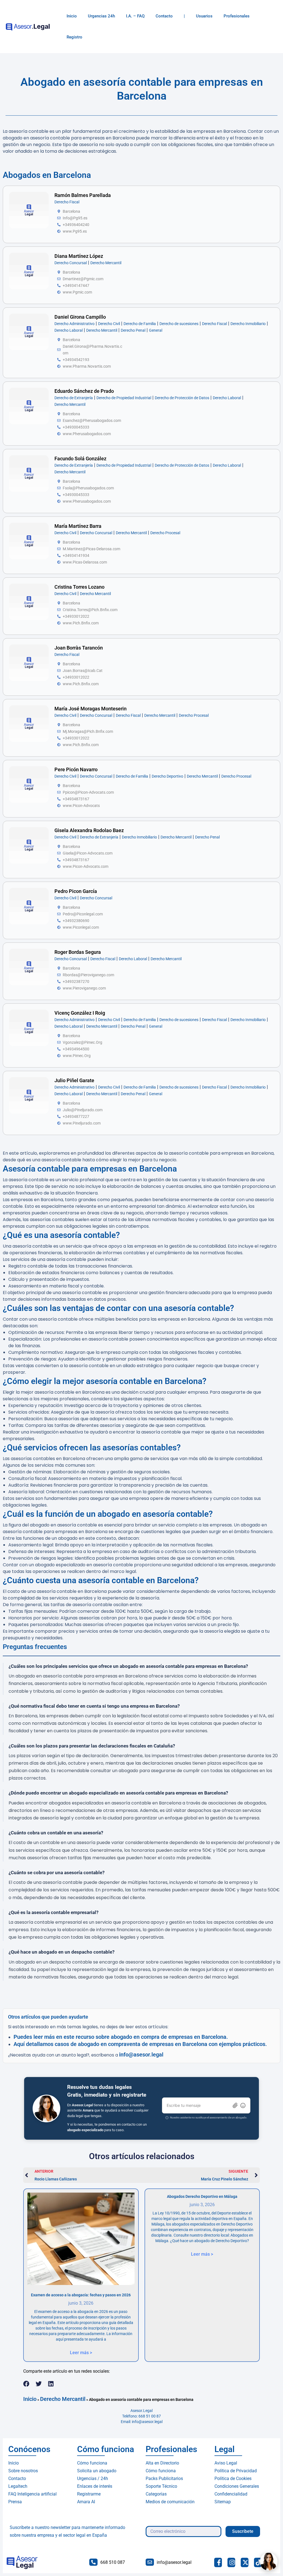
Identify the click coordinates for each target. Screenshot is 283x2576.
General (156, 330)
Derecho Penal (133, 330)
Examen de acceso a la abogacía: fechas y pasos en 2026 (81, 2295)
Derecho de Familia (140, 324)
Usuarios (204, 16)
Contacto (164, 16)
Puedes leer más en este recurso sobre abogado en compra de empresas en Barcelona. (121, 2037)
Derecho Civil (109, 324)
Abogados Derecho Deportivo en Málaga (202, 2196)
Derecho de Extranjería (74, 398)
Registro (74, 37)
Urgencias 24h (101, 16)
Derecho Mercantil (106, 263)
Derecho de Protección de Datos (182, 398)
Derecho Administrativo (74, 324)
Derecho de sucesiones (179, 324)
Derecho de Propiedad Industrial (124, 398)
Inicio (72, 16)
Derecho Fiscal (67, 202)
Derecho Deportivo (167, 776)
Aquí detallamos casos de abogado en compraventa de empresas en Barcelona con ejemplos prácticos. (140, 2044)
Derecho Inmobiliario (248, 324)
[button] (26, 2384)
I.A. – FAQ (135, 16)
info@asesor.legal (141, 2055)
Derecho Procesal (165, 533)
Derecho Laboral (69, 330)
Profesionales (237, 16)
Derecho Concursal (71, 263)
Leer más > (81, 2353)
